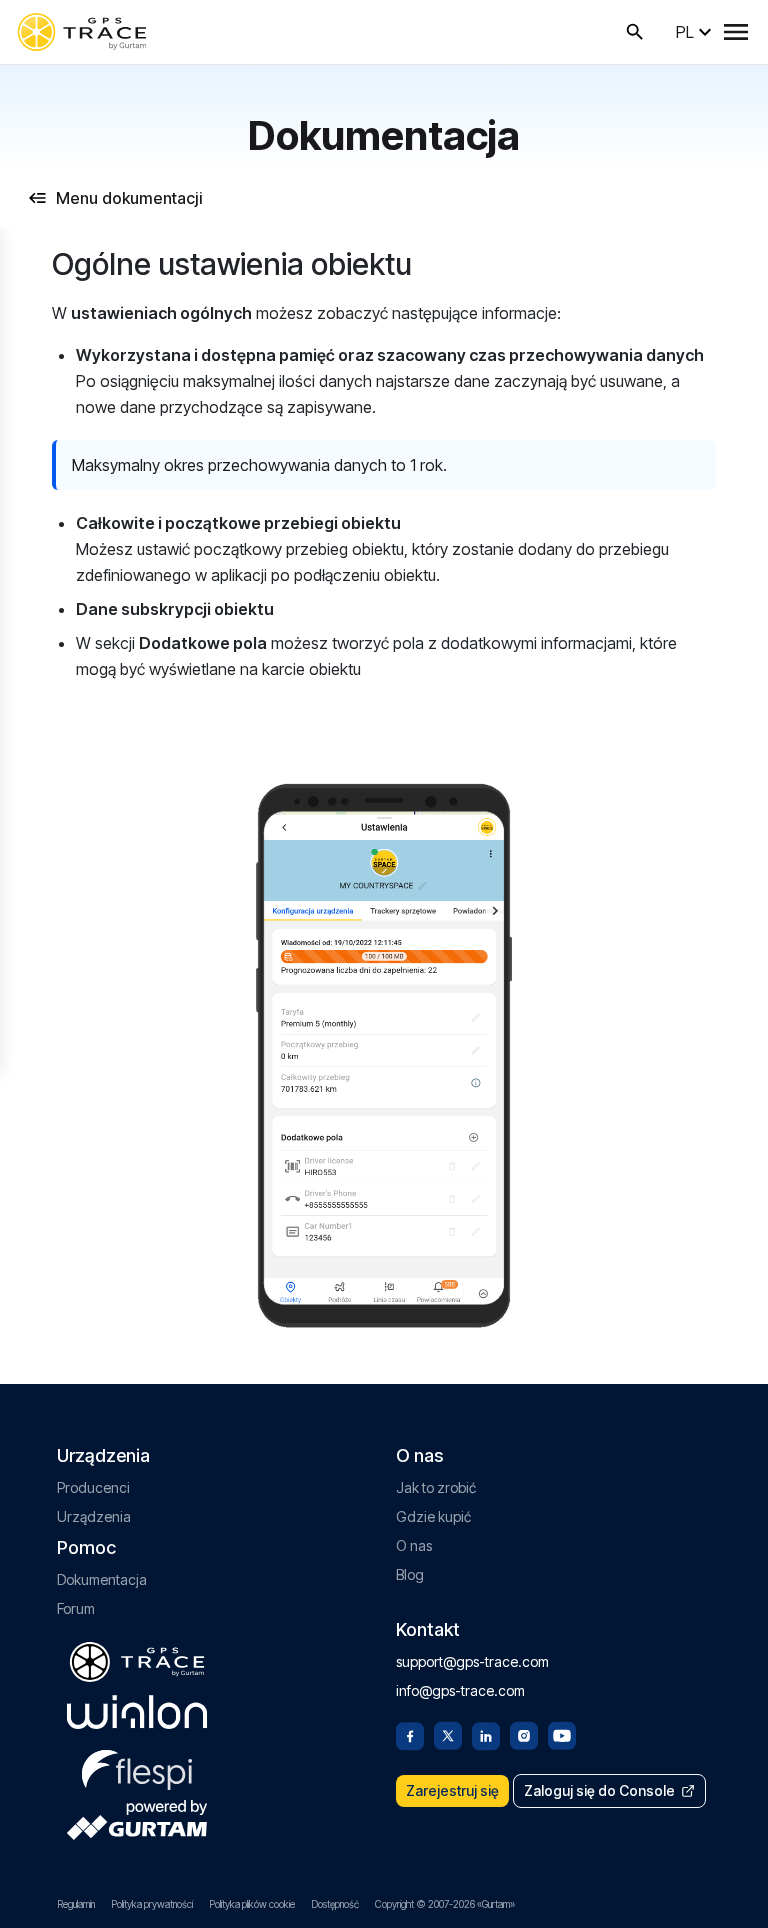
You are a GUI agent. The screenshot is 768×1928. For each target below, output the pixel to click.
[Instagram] (524, 1734)
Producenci (93, 1487)
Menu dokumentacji (129, 198)
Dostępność (335, 1904)
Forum (76, 1608)
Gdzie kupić (433, 1516)
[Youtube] (562, 1734)
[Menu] (736, 32)
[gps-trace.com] (82, 32)
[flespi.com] (137, 1766)
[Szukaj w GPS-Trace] (635, 32)
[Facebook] (410, 1734)
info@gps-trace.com (460, 1690)
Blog (410, 1574)
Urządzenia (94, 1516)
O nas (414, 1545)
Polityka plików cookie (252, 1904)
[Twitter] (448, 1734)
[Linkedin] (486, 1734)
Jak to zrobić (436, 1487)
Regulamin (76, 1904)
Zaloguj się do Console (599, 1790)
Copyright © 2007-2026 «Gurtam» (445, 1904)
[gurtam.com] (137, 1712)
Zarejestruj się (452, 1790)
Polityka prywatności (152, 1904)
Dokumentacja (102, 1579)
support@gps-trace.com (472, 1661)
